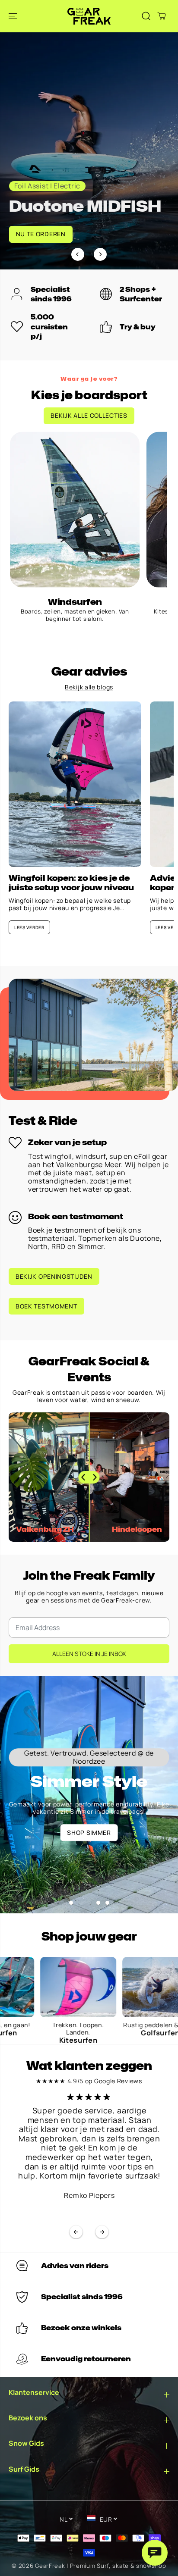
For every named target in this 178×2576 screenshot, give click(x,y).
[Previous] (78, 254)
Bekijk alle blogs (89, 687)
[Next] (100, 254)
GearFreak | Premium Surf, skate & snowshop (100, 2566)
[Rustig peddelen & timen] (114, 1987)
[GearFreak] (89, 16)
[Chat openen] (155, 2553)
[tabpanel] (89, 151)
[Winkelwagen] (162, 16)
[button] (14, 16)
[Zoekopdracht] (146, 16)
